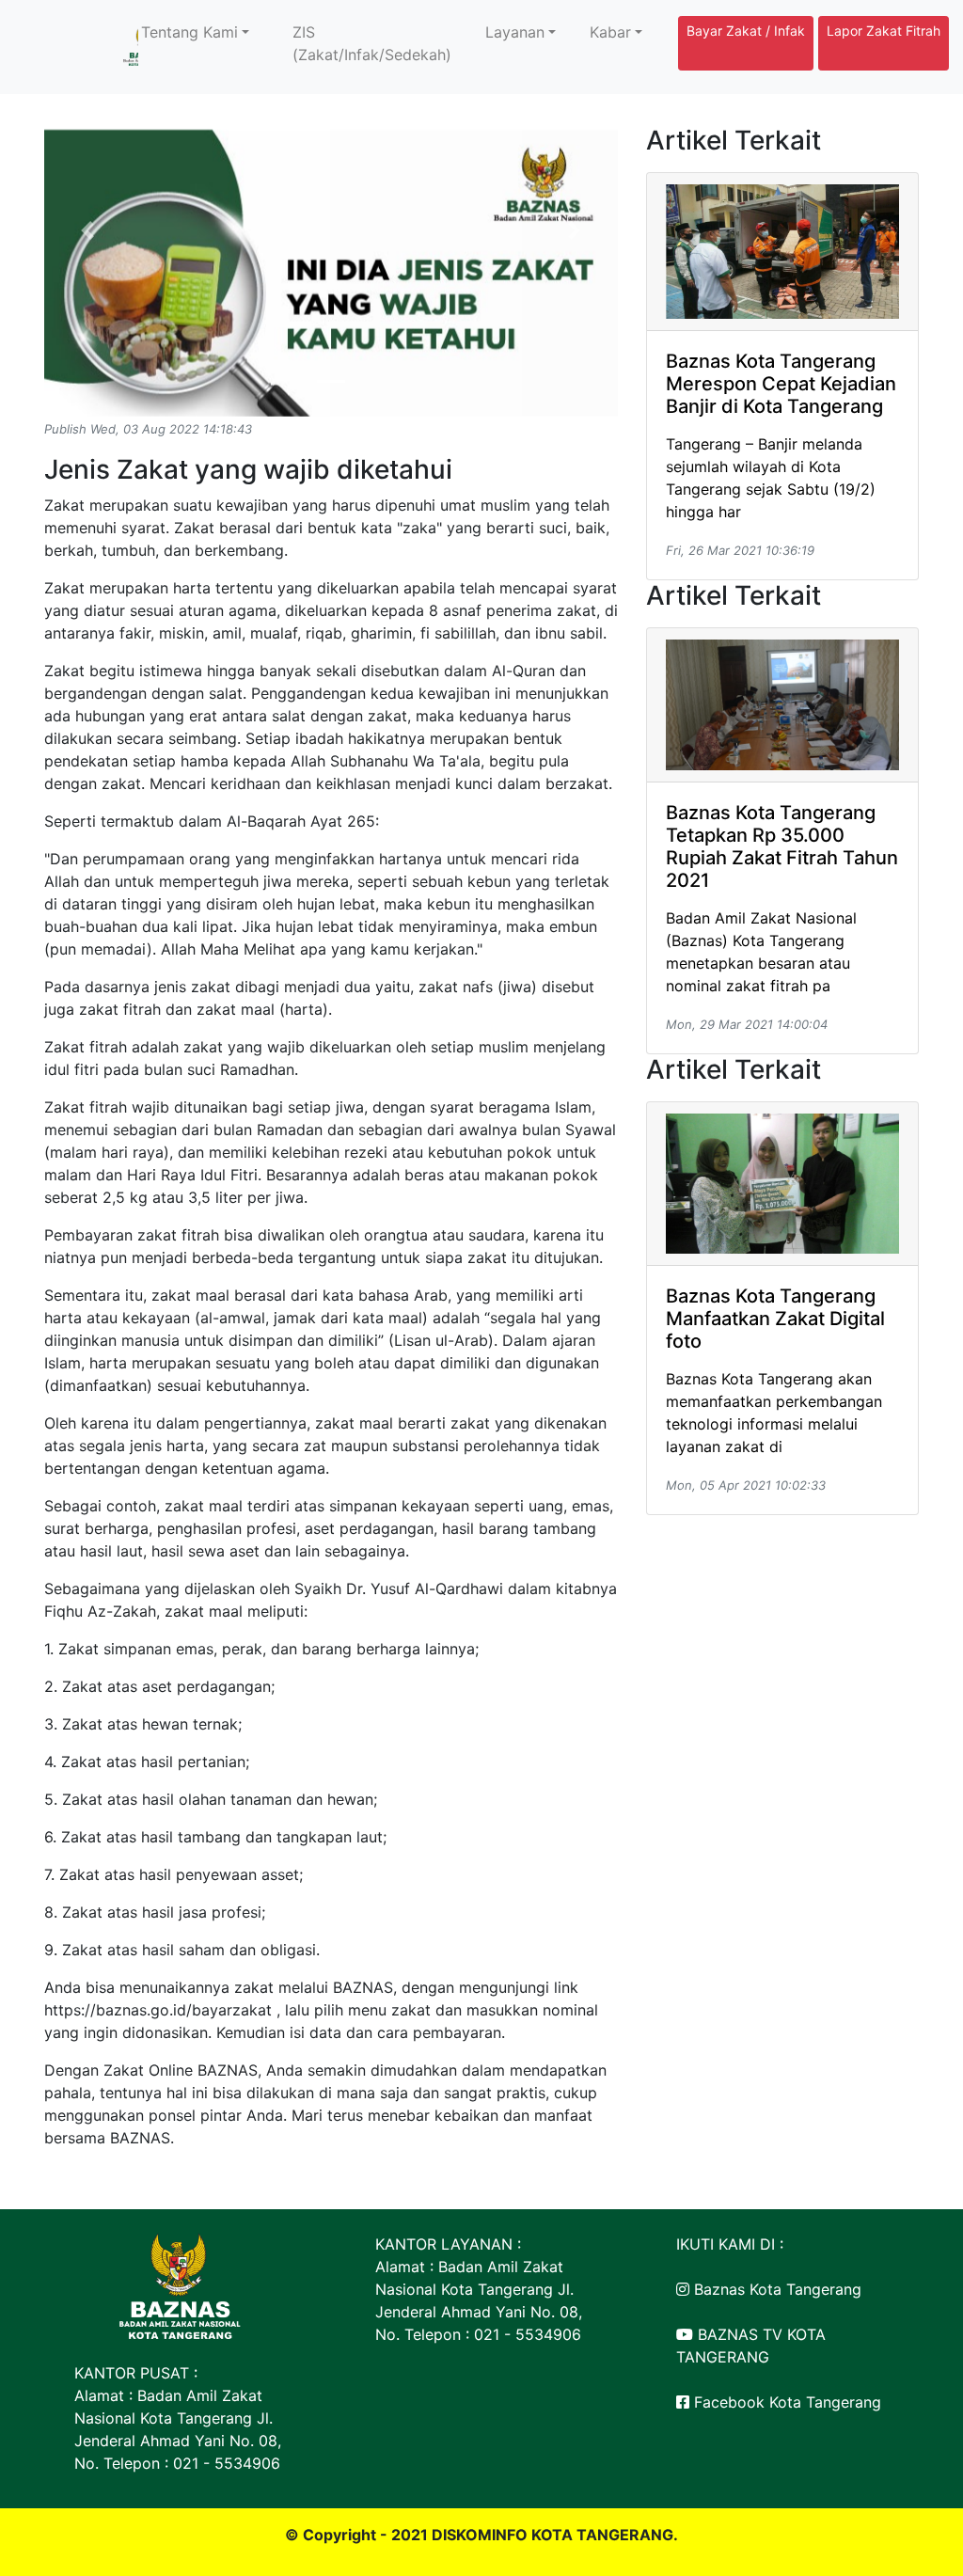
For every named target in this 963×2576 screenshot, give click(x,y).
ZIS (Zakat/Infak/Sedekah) (372, 43)
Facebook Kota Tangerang (785, 2402)
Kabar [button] (610, 32)
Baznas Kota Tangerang (775, 2289)
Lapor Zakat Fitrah (884, 31)
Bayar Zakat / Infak (746, 31)
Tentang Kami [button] (189, 32)
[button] (87, 231)
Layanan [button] (515, 32)
